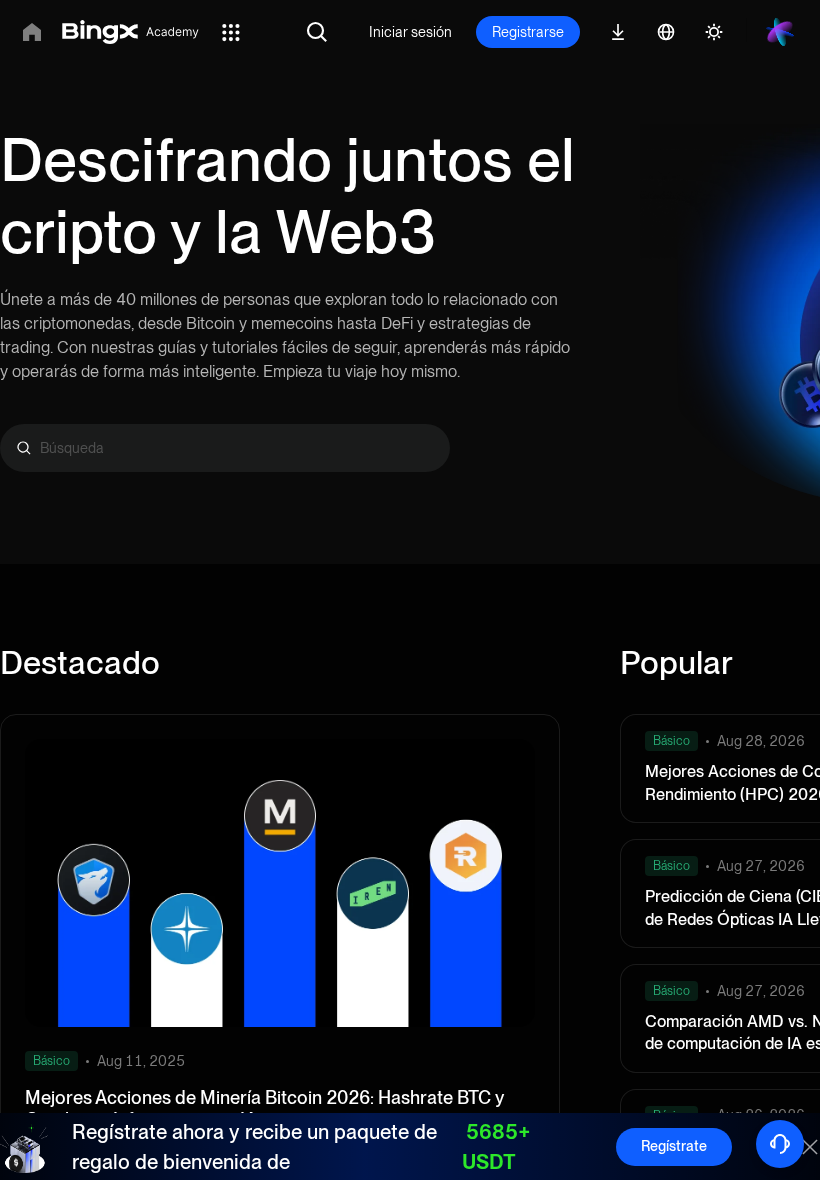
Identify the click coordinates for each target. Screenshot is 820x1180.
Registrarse (528, 32)
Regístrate (674, 1146)
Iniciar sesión (410, 32)
